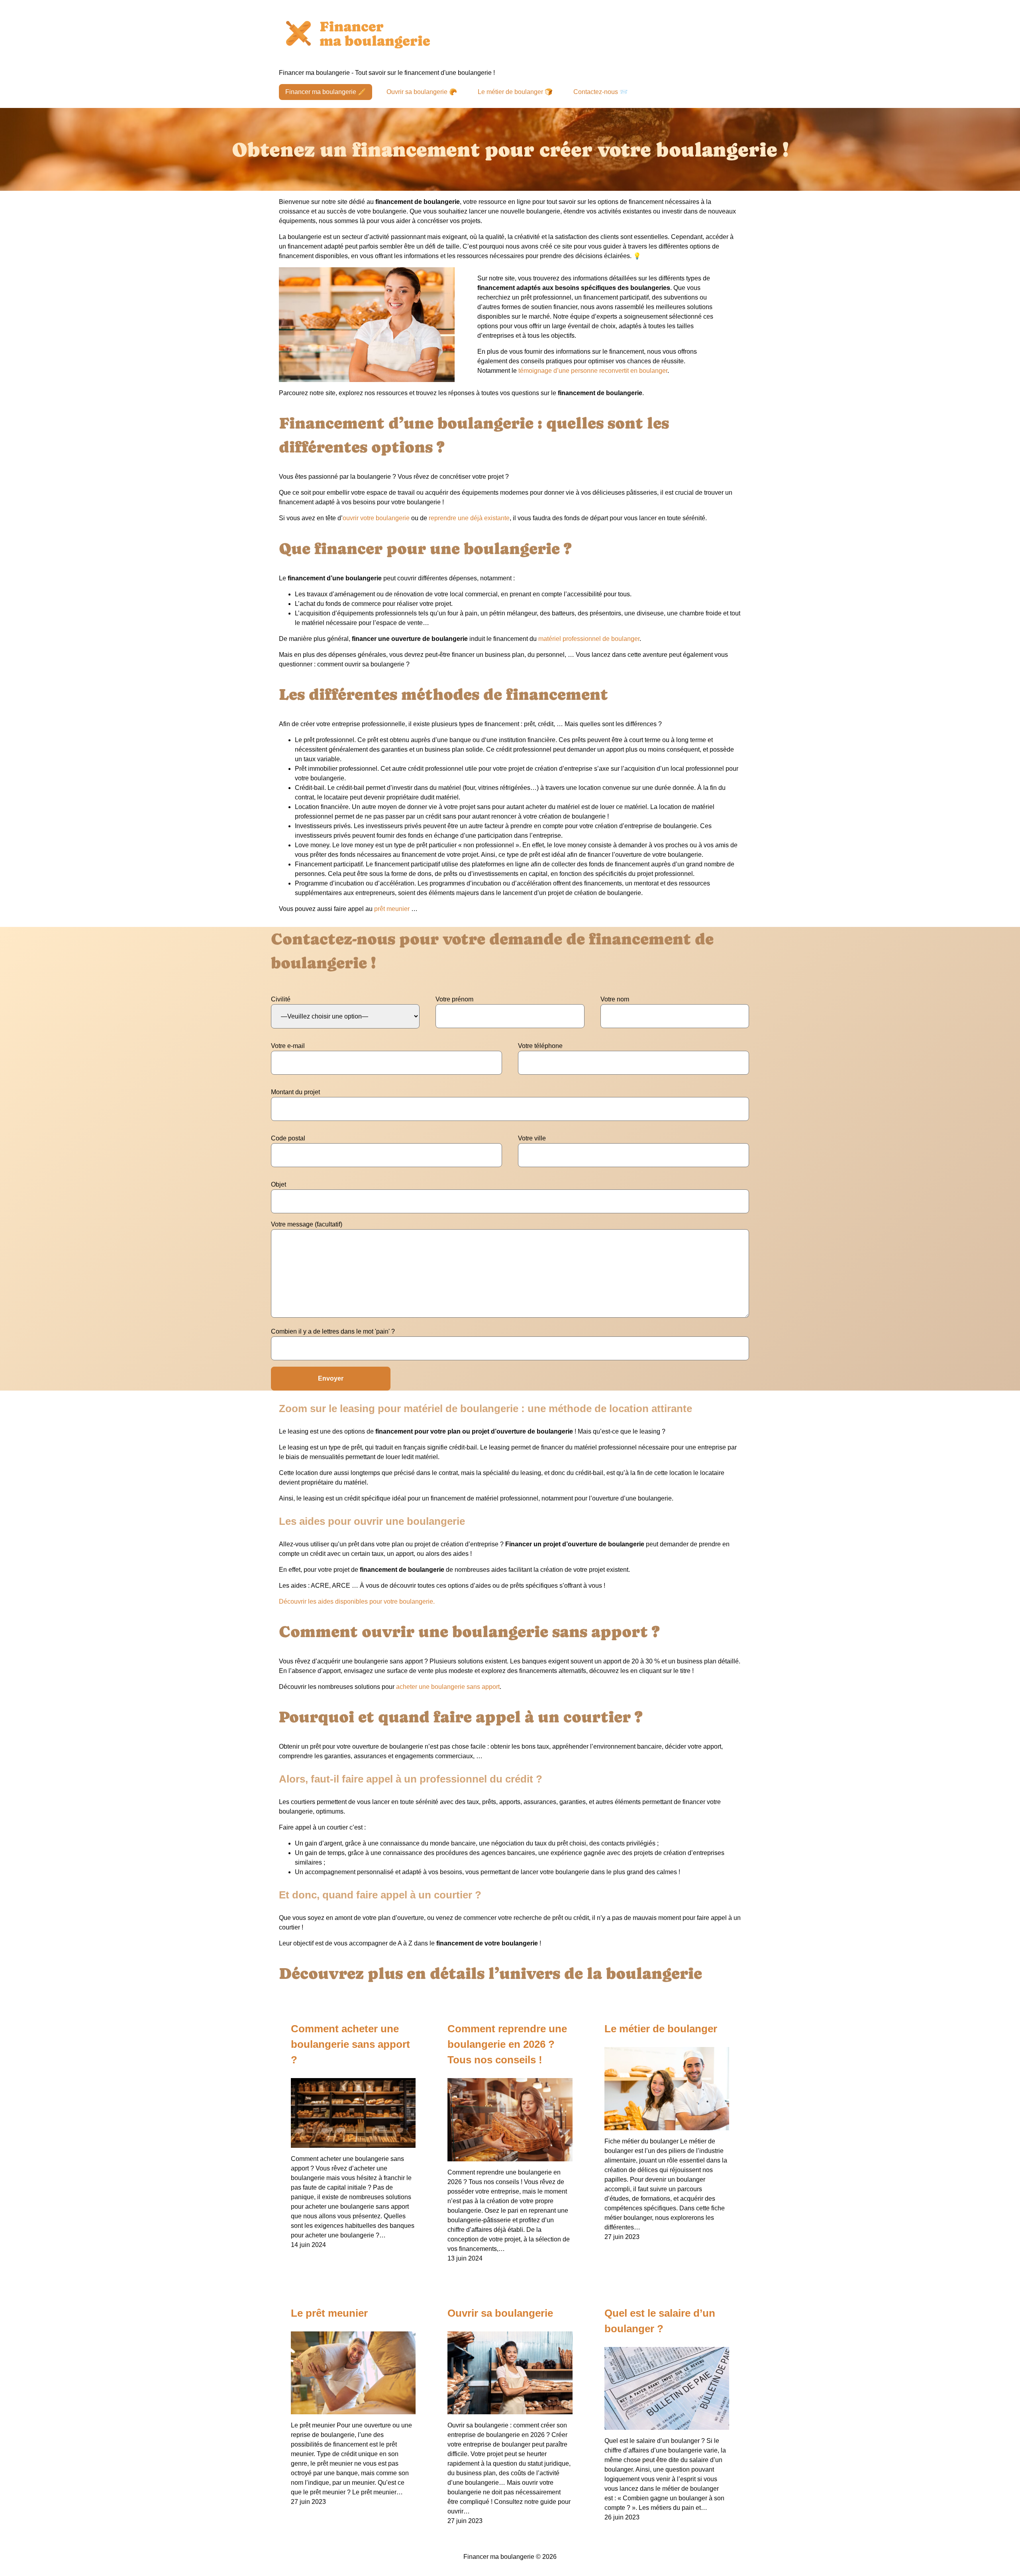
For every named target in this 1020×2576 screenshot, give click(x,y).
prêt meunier (392, 909)
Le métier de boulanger (661, 2029)
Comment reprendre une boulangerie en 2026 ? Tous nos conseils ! (507, 2044)
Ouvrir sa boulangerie (500, 2313)
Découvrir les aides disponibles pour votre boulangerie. (357, 1601)
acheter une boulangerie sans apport (448, 1687)
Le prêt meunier (329, 2313)
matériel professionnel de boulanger (588, 639)
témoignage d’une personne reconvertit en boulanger (593, 371)
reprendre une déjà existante (469, 518)
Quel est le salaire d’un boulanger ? (660, 2321)
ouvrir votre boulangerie (376, 518)
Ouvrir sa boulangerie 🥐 (422, 92)
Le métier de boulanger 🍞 (515, 92)
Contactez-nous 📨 (600, 92)
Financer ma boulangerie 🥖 (326, 92)
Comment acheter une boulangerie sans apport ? (350, 2044)
